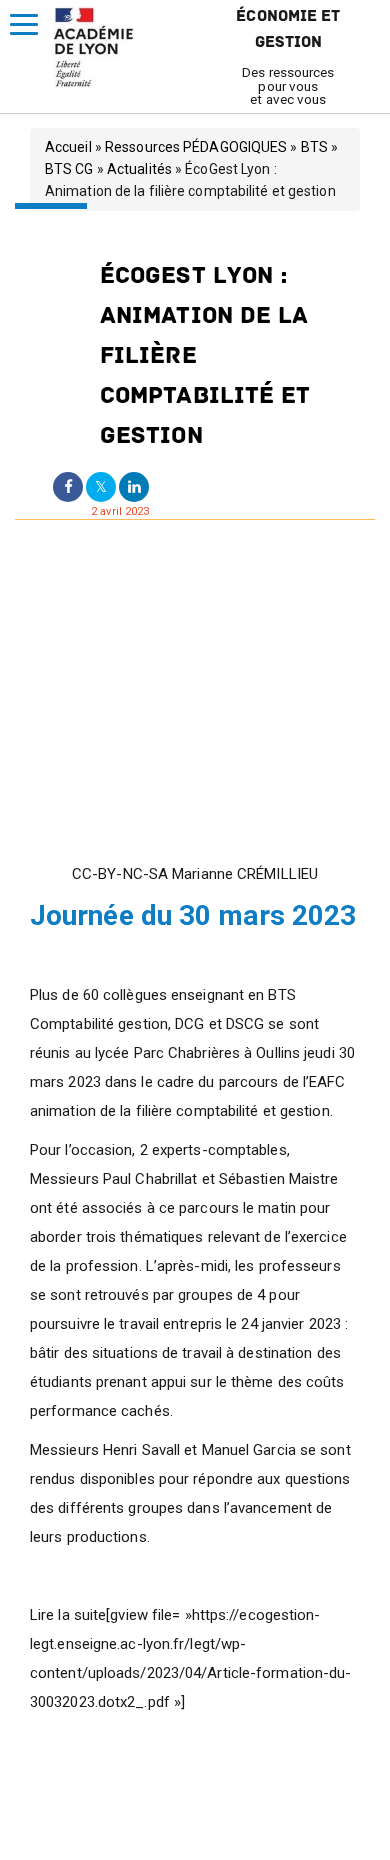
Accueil (68, 147)
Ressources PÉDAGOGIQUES (196, 147)
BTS (314, 147)
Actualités (139, 169)
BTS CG (69, 169)
